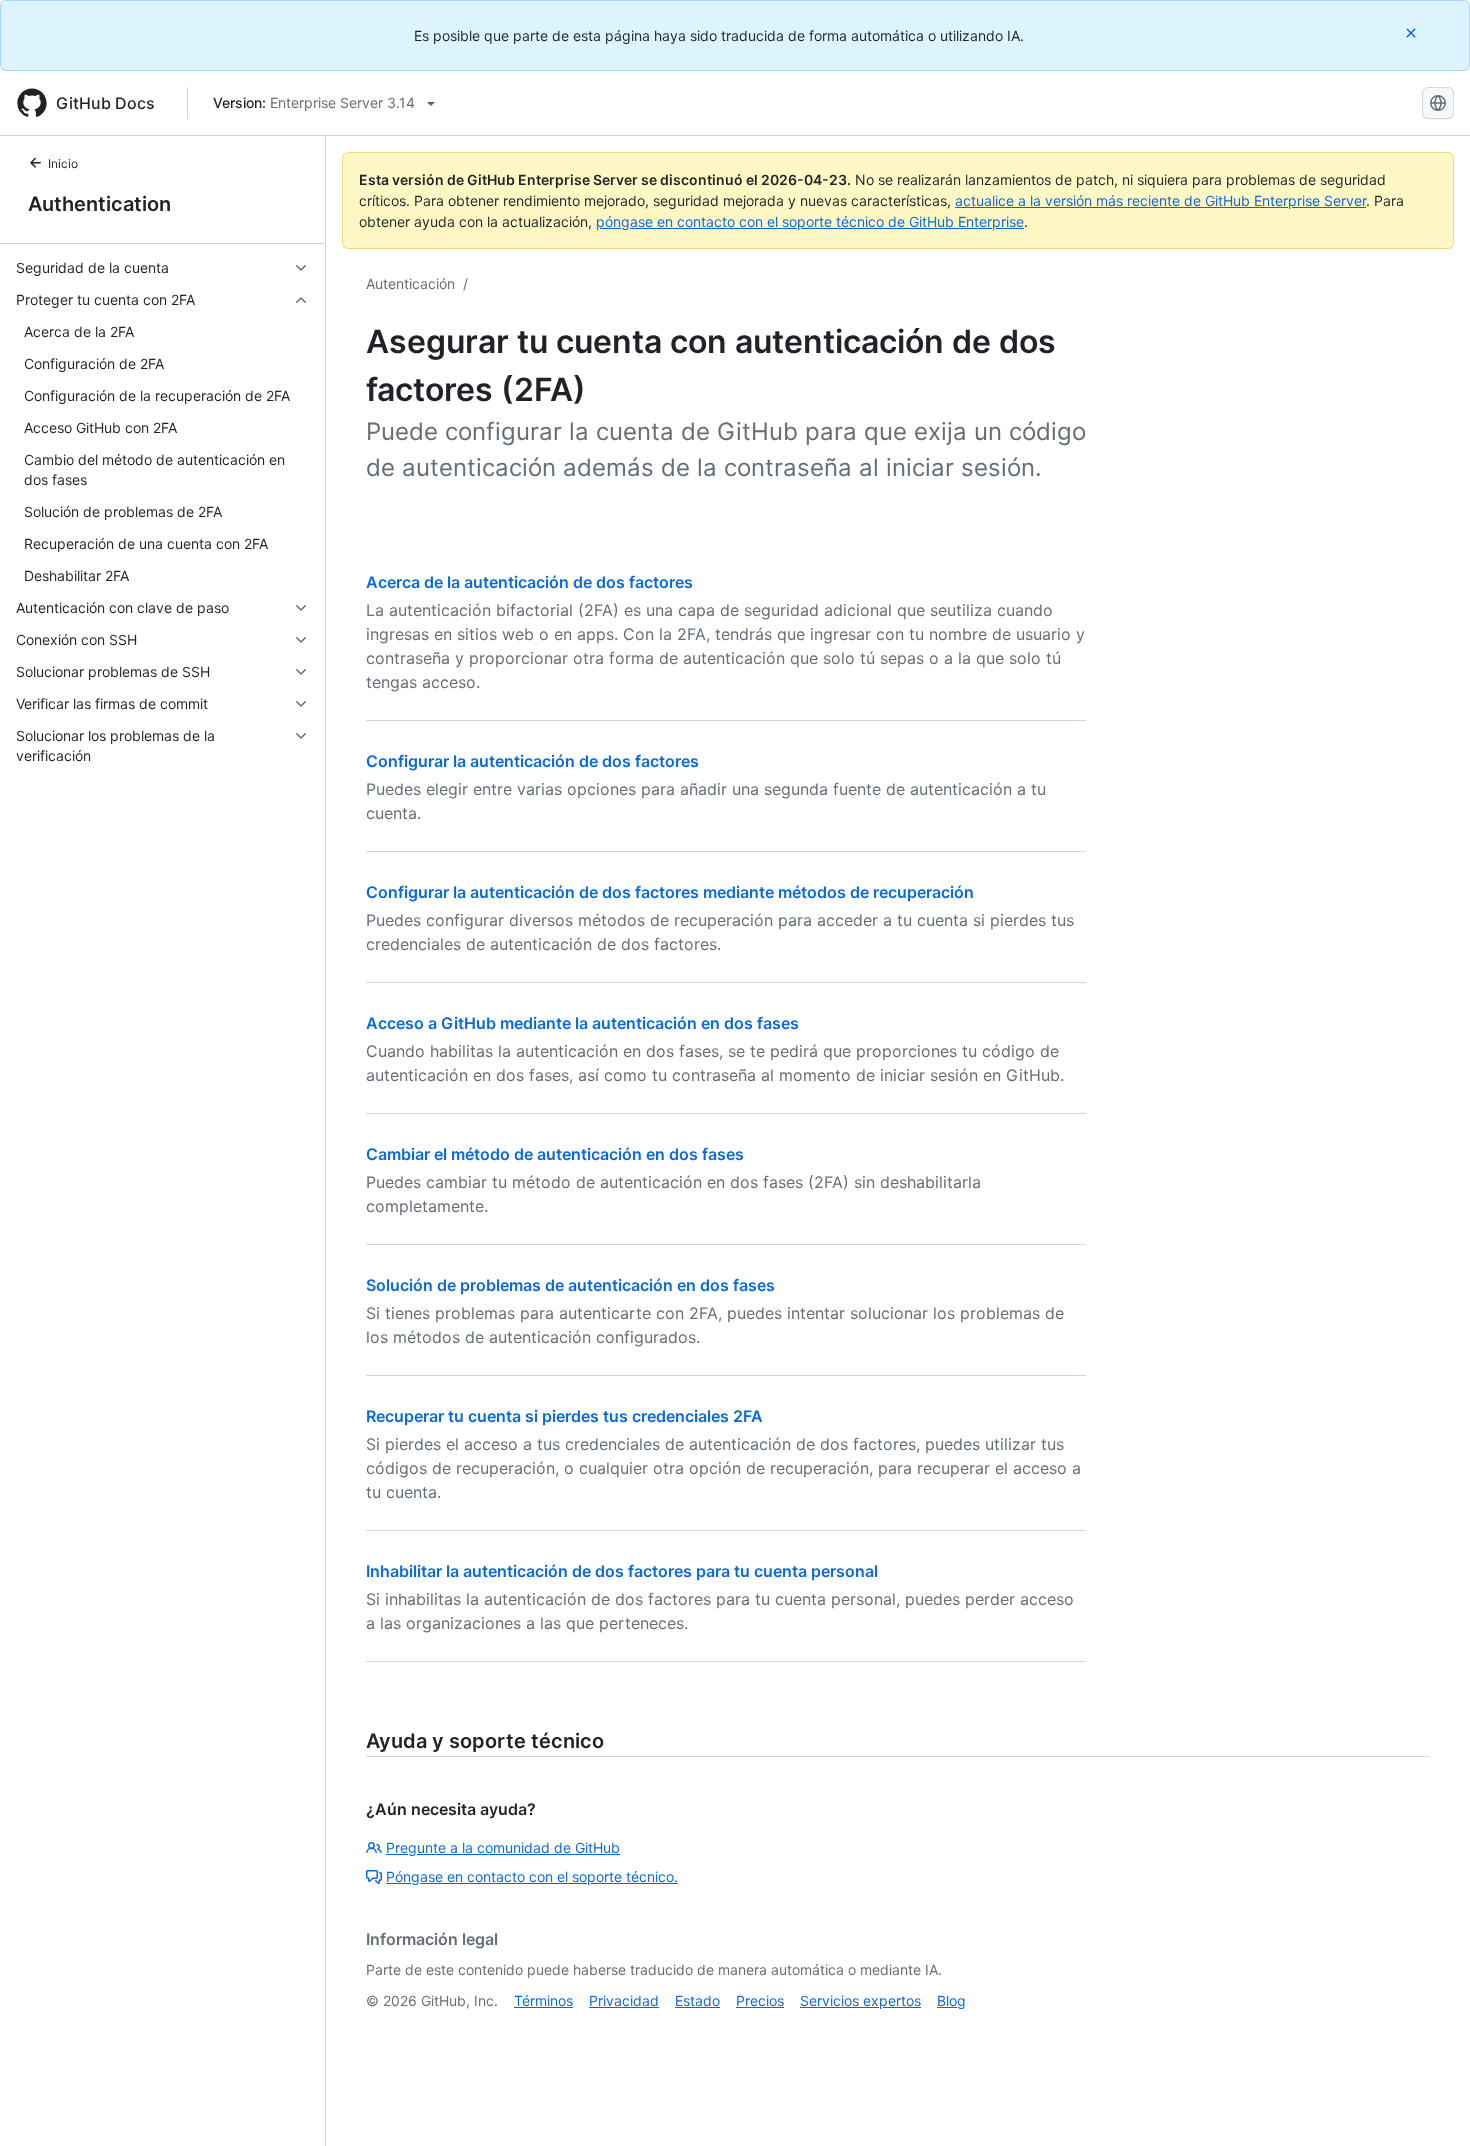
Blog (951, 2000)
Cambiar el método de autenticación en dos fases (555, 1154)
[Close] (1413, 32)
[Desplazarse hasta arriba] (1426, 2102)
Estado (697, 2000)
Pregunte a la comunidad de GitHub (503, 1847)
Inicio (63, 163)
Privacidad (624, 2000)
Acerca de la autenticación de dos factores (529, 582)
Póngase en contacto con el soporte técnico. (532, 1876)
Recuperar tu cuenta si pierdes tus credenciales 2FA (564, 1416)
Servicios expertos (860, 2000)
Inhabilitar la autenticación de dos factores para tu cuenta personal (622, 1571)
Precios (760, 2000)
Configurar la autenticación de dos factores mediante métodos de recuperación (670, 892)
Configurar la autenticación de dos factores (532, 761)
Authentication (99, 204)
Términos (543, 2000)
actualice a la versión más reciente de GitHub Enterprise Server (1160, 200)
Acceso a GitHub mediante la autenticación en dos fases (582, 1023)
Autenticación (410, 283)
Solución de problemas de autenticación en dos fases (570, 1285)
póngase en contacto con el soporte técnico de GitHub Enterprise (810, 221)
